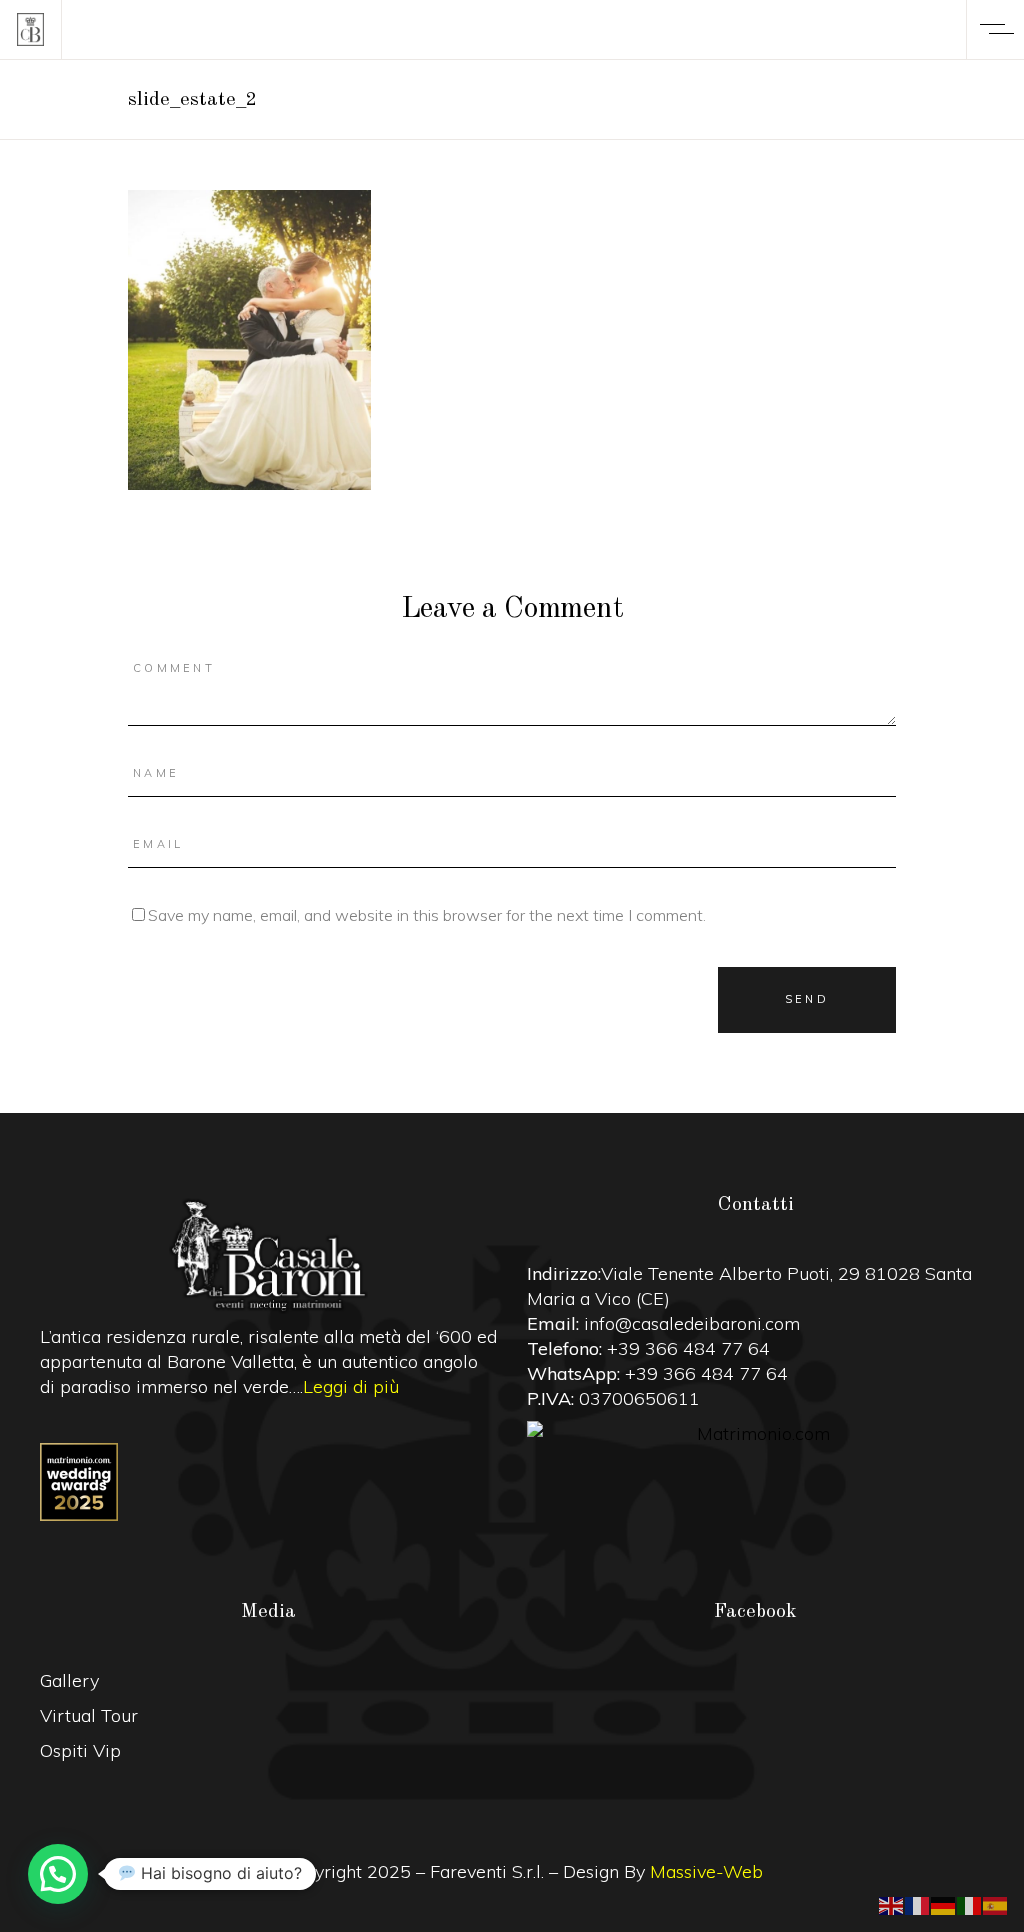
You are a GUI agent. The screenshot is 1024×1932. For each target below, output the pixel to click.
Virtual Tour (89, 1715)
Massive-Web (706, 1871)
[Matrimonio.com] (755, 1433)
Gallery (69, 1680)
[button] (58, 1874)
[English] (892, 1904)
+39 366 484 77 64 (688, 1348)
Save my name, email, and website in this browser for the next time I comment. (427, 915)
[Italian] (970, 1904)
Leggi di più (351, 1386)
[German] (944, 1904)
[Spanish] (996, 1904)
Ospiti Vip (80, 1750)
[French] (918, 1904)
